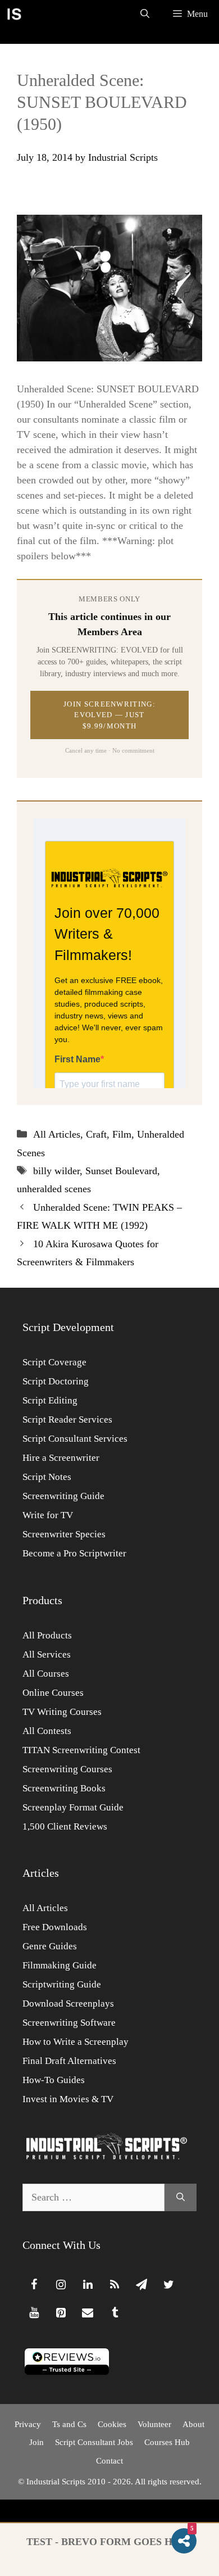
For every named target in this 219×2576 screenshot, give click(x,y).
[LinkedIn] (88, 2285)
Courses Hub (167, 2442)
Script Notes (47, 1477)
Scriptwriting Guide (62, 1984)
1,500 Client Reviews (65, 1826)
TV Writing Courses (62, 1712)
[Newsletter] (142, 2285)
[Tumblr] (115, 2313)
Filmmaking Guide (60, 1965)
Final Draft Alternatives (69, 2061)
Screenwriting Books (64, 1788)
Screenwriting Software (69, 2023)
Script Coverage (54, 1362)
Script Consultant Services (75, 1439)
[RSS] (115, 2285)
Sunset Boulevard (121, 1171)
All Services (47, 1654)
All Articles (57, 1134)
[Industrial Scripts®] (14, 14)
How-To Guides (54, 2080)
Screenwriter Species (64, 1534)
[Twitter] (168, 2285)
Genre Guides (50, 1946)
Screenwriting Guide (63, 1496)
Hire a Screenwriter (61, 1458)
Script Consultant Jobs (94, 2442)
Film (122, 1134)
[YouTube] (34, 2313)
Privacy (28, 2424)
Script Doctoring (56, 1381)
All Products (47, 1635)
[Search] (181, 2197)
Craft (96, 1134)
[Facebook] (34, 2285)
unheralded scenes (54, 1189)
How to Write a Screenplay (76, 2042)
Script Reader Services (67, 1420)
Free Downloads (55, 1927)
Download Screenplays (68, 2004)
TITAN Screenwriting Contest (81, 1750)
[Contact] (88, 2313)
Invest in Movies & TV (68, 2099)
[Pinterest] (61, 2313)
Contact (109, 2461)
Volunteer (154, 2424)
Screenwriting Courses (67, 1769)
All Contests (47, 1731)
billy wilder (56, 1171)
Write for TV (48, 1515)
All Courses (46, 1674)
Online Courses (53, 1693)
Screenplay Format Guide (73, 1807)
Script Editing (50, 1400)
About (193, 2424)
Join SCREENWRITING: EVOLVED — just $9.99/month (109, 715)
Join (36, 2442)
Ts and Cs (69, 2424)
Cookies (112, 2424)
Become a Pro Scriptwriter (74, 1553)
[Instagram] (61, 2285)
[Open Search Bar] (145, 14)
